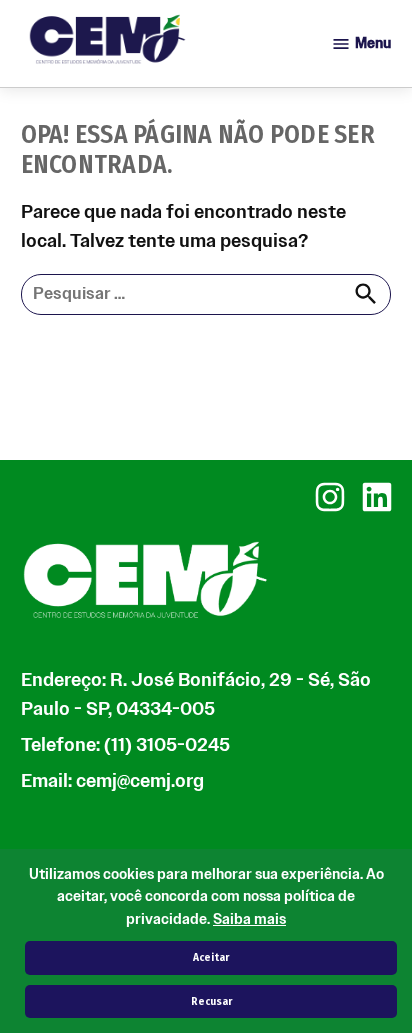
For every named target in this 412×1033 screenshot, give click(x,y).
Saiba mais (249, 919)
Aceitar (211, 957)
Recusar (211, 1001)
